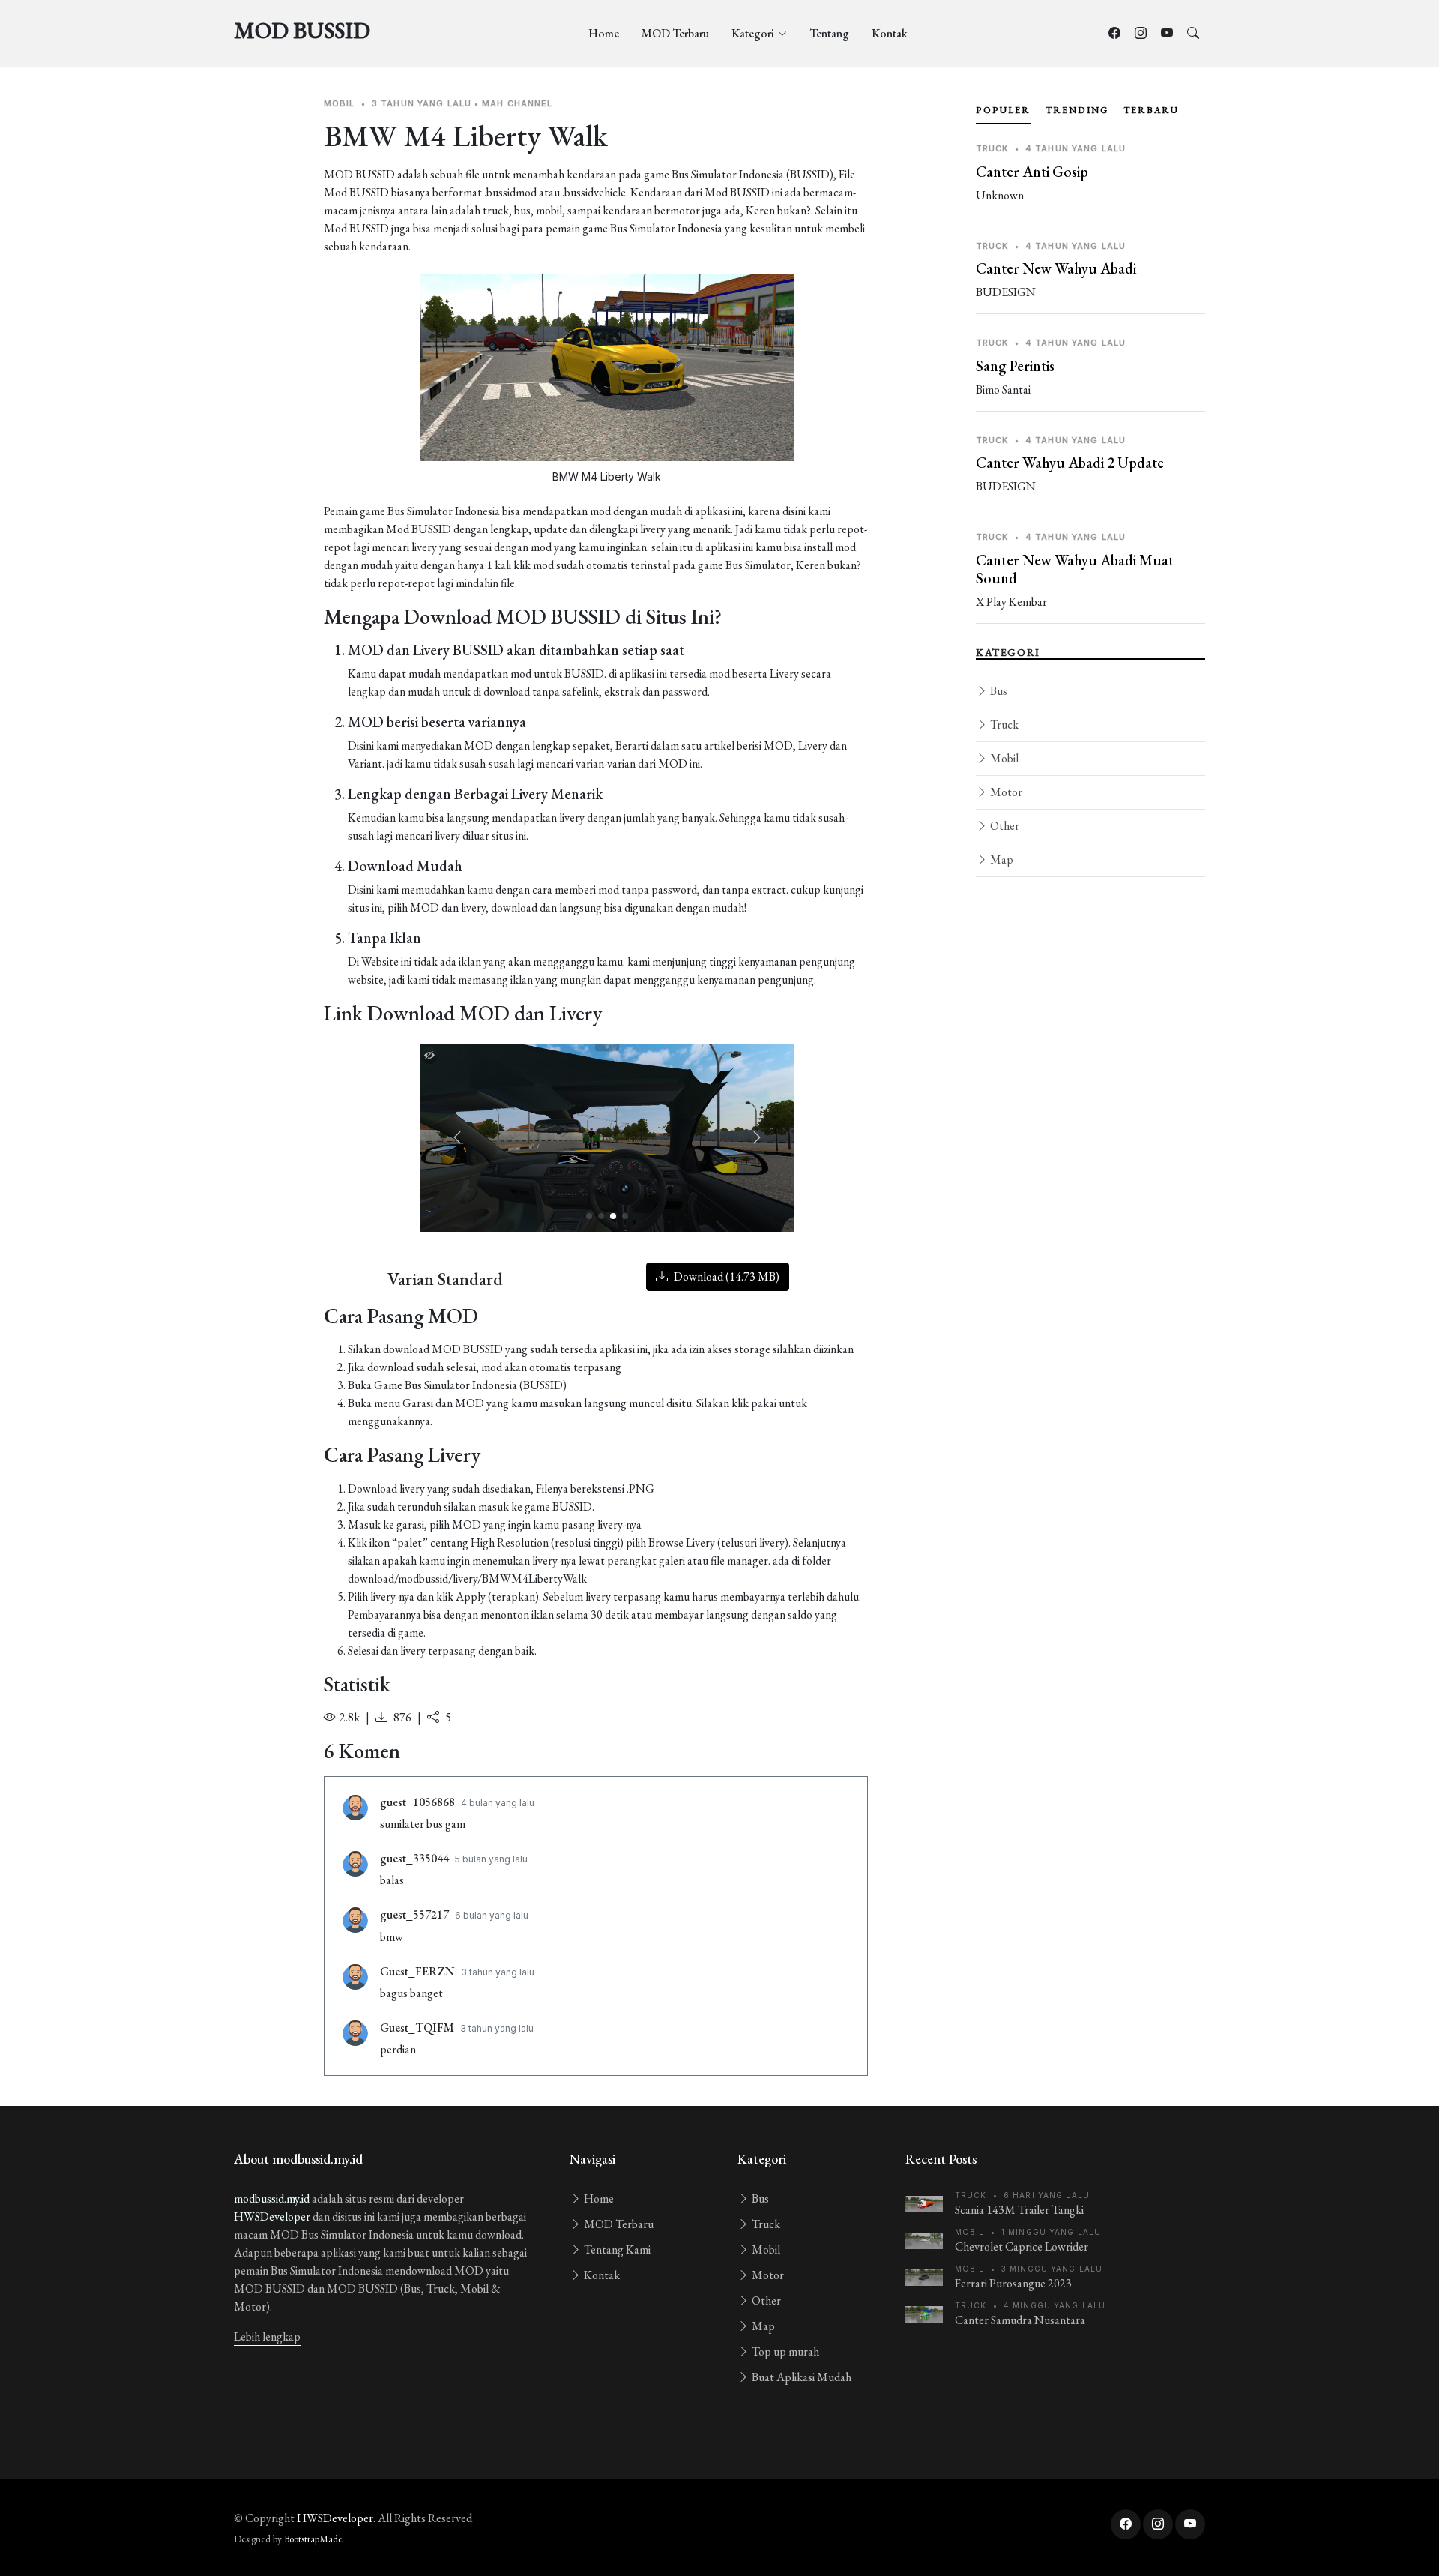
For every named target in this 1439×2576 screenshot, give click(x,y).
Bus (998, 691)
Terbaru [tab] (1151, 110)
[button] (757, 1138)
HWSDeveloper (272, 2217)
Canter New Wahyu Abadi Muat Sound (1075, 569)
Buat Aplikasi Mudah (800, 2377)
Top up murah (784, 2351)
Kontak (890, 33)
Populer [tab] (1003, 110)
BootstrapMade (313, 2539)
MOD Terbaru (675, 33)
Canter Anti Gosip (1032, 172)
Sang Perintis (1015, 366)
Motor (1005, 792)
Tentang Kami (616, 2250)
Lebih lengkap (267, 2336)
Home (604, 33)
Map (1001, 860)
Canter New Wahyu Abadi (1056, 268)
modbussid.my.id (272, 2199)
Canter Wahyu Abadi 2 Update (1070, 463)
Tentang (829, 33)
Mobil (1003, 758)
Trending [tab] (1077, 110)
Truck (1003, 725)
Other (1004, 826)
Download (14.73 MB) (725, 1276)
